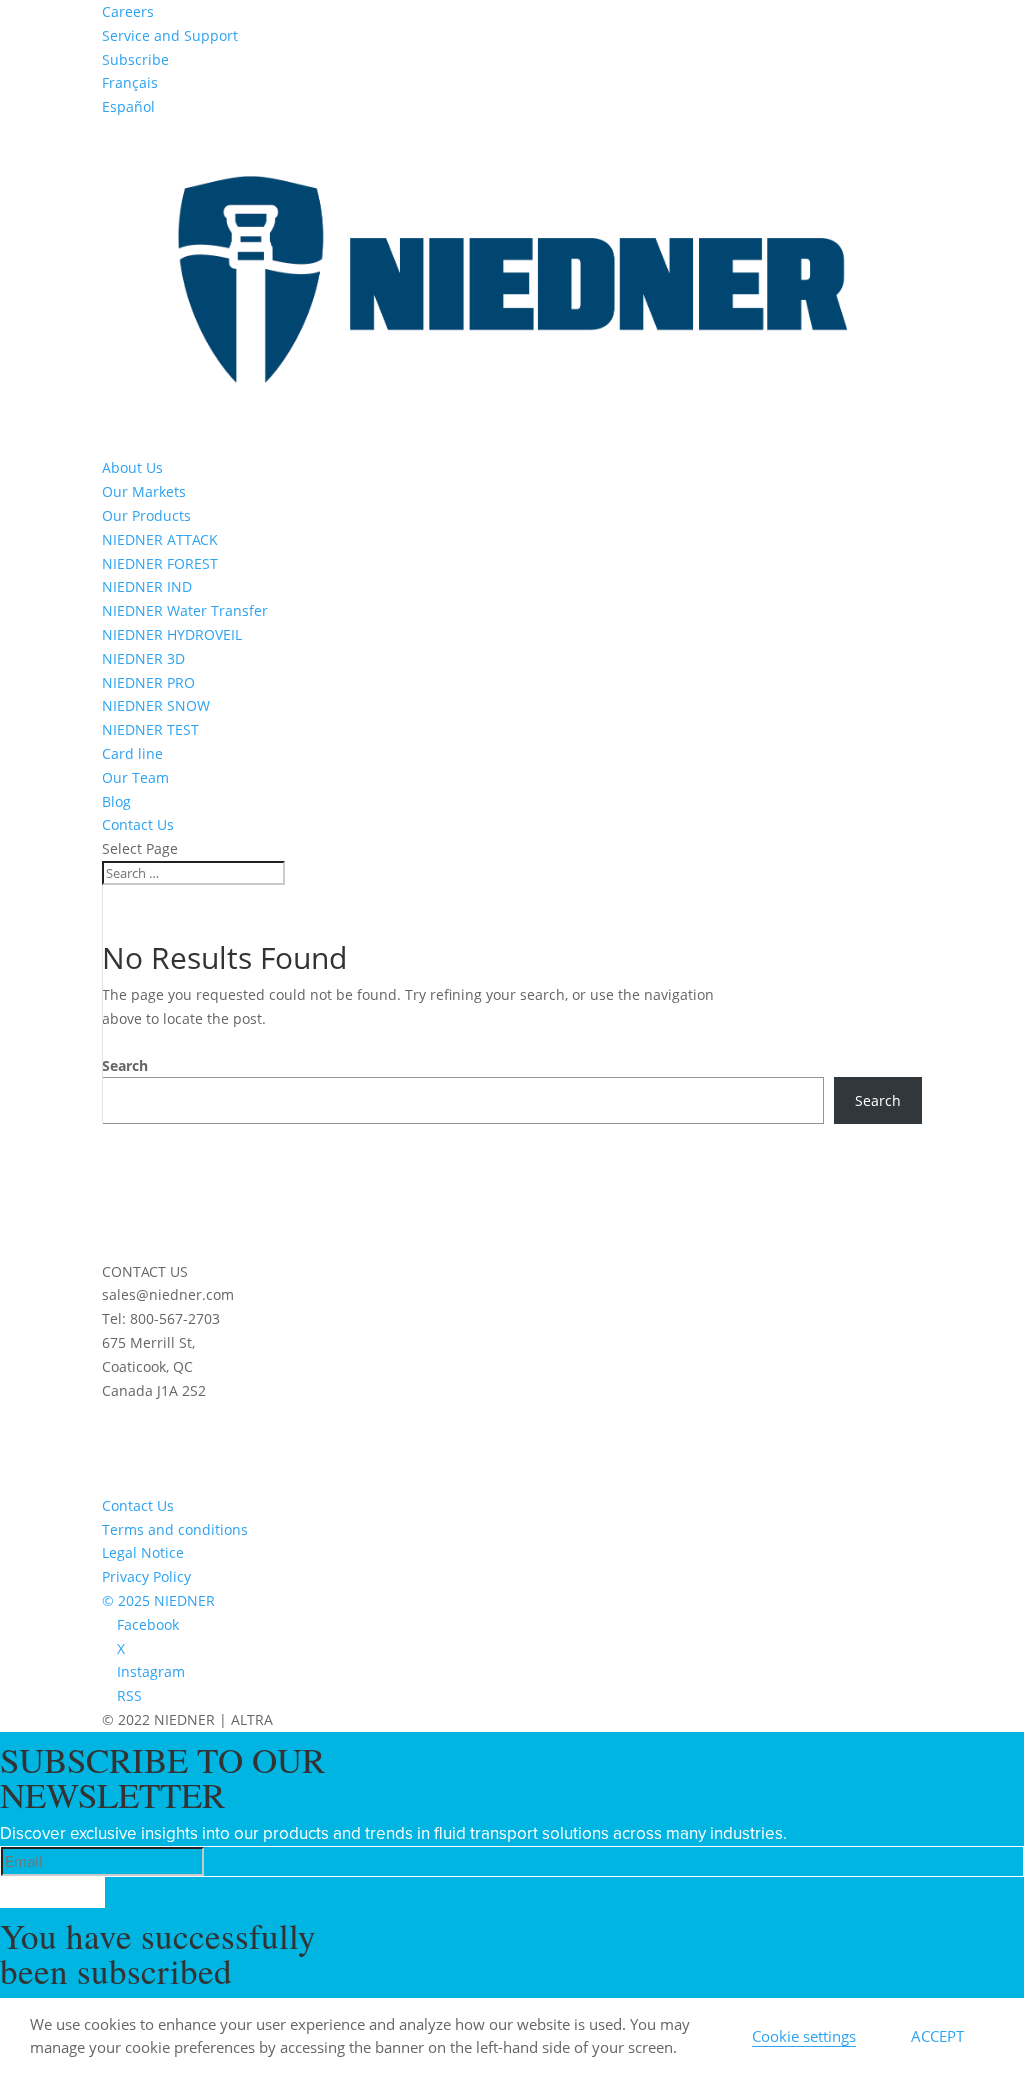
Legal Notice (143, 1552)
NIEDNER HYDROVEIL (172, 634)
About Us (132, 467)
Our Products (146, 515)
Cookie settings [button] (804, 2036)
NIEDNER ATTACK (160, 539)
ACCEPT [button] (937, 2036)
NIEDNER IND (147, 586)
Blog (116, 801)
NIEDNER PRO (148, 682)
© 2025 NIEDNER (158, 1600)
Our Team (135, 777)
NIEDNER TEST (150, 729)
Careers (128, 11)
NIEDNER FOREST (160, 563)
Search (125, 1065)
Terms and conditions (175, 1529)
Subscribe (135, 59)
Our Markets (144, 491)
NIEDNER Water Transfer (185, 610)
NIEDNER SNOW (156, 705)
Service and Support (170, 35)
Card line (132, 753)
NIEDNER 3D (143, 658)
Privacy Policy (146, 1576)
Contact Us (138, 824)
